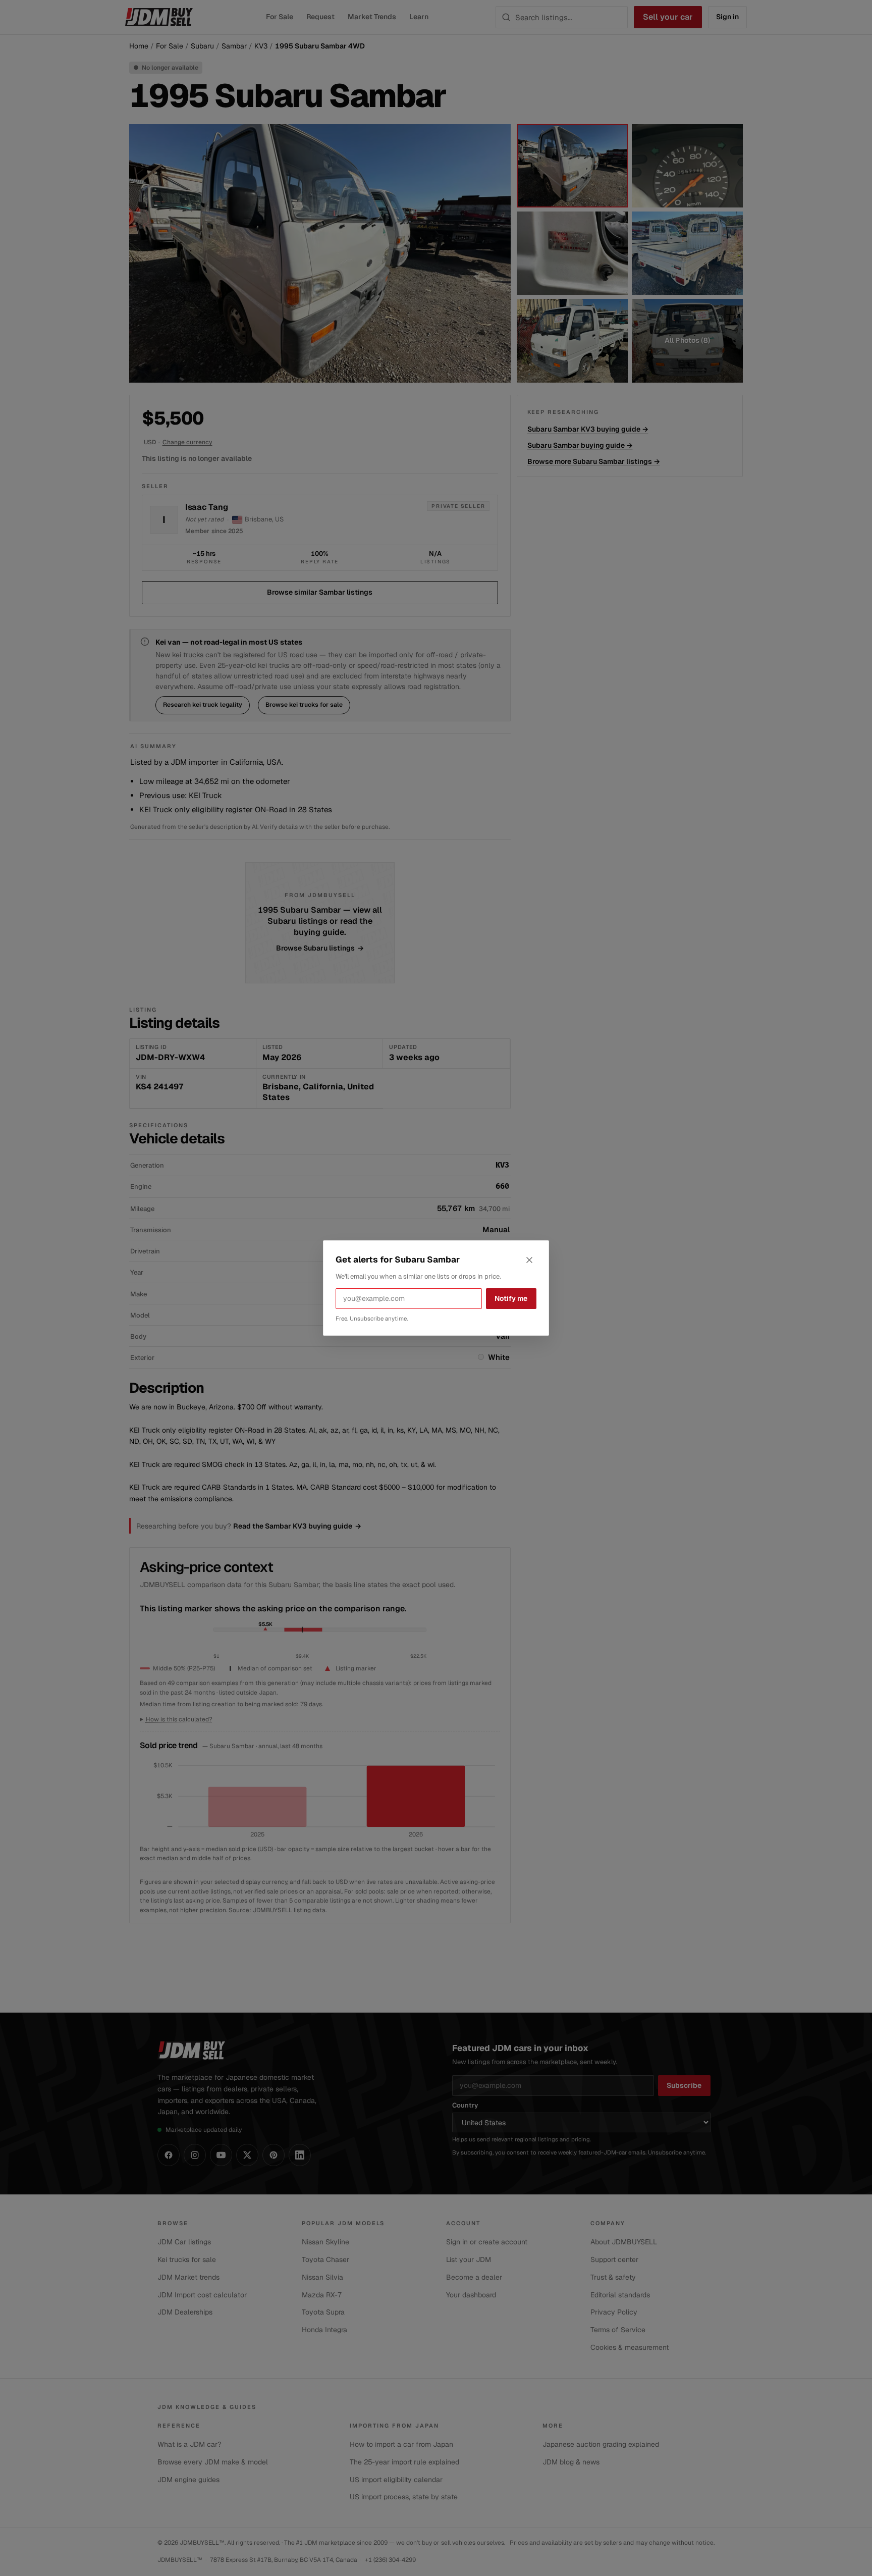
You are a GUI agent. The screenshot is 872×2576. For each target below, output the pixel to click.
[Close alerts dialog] (529, 1260)
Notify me (511, 1298)
